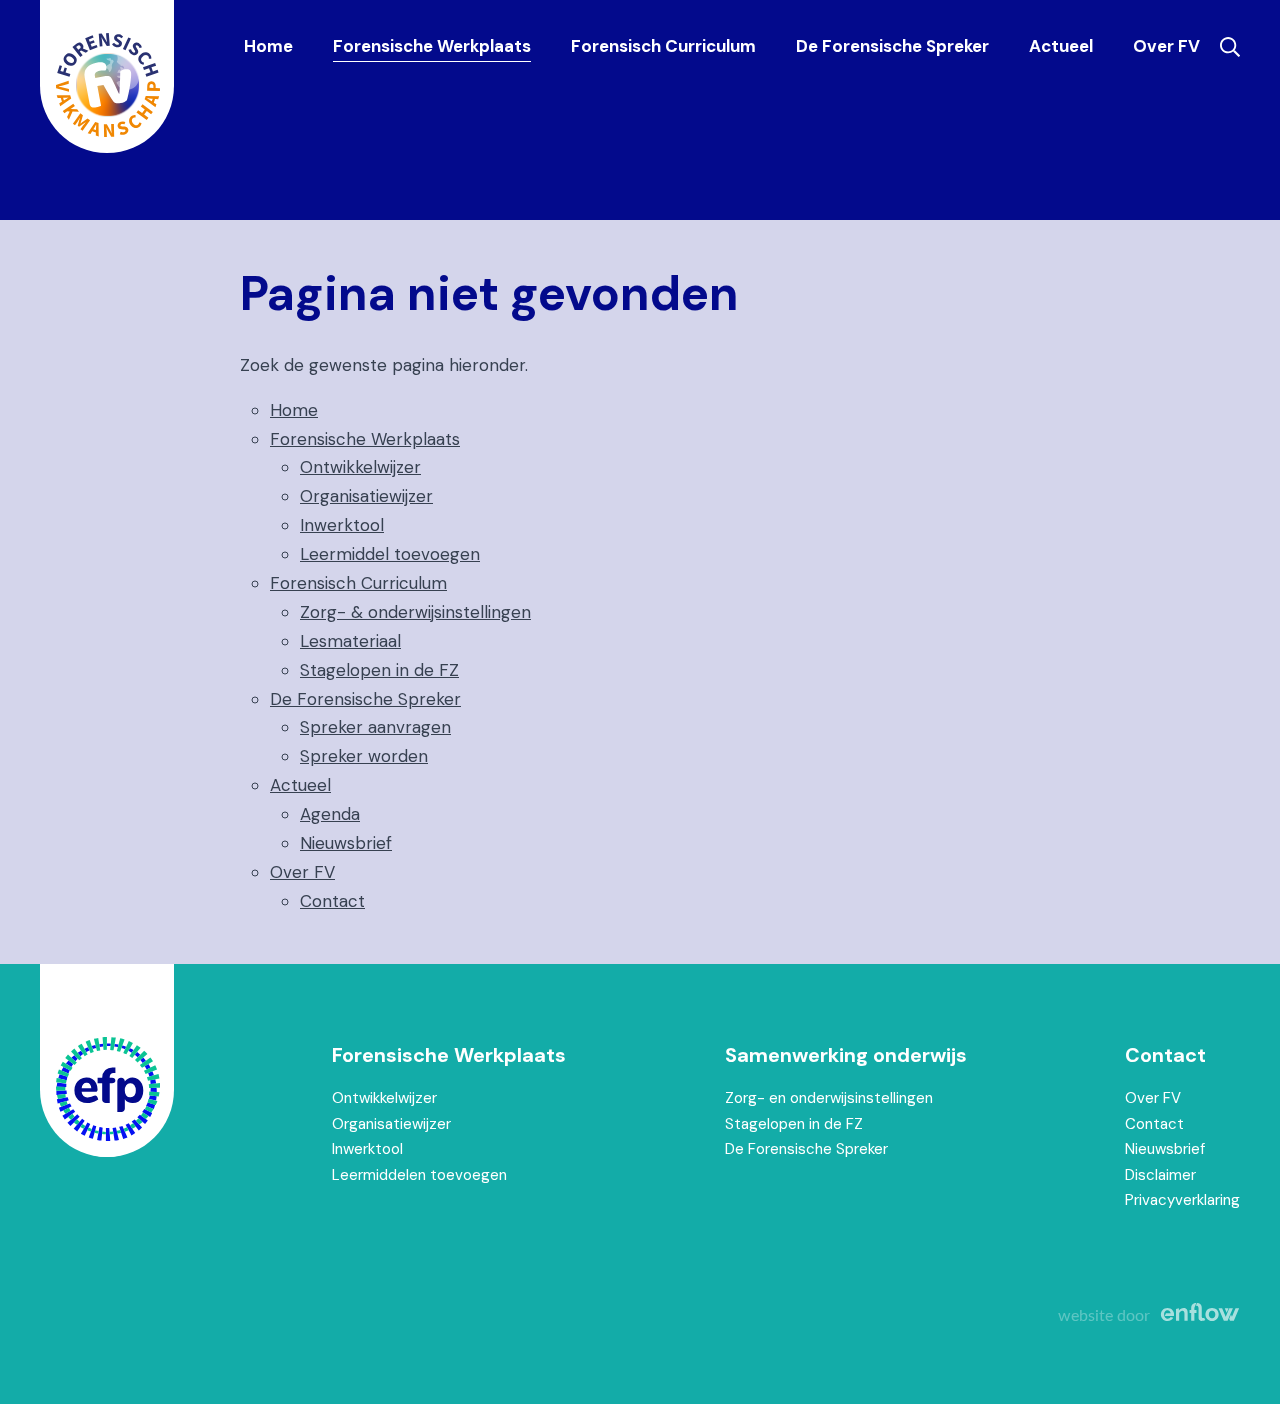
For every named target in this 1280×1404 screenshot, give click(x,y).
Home (268, 46)
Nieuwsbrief (346, 843)
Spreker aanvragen (375, 727)
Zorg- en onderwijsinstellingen (829, 1098)
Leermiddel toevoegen (390, 554)
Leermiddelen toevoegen (419, 1175)
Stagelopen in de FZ (379, 670)
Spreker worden (364, 756)
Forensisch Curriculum (663, 46)
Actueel (1061, 46)
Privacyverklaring (1182, 1200)
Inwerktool (342, 525)
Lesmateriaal (350, 641)
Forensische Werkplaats (432, 46)
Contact (332, 901)
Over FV (1166, 46)
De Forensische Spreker (892, 46)
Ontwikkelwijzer (360, 467)
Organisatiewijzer (366, 496)
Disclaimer (1160, 1175)
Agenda (330, 814)
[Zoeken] (1230, 47)
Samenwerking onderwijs (846, 1055)
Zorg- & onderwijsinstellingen (415, 612)
